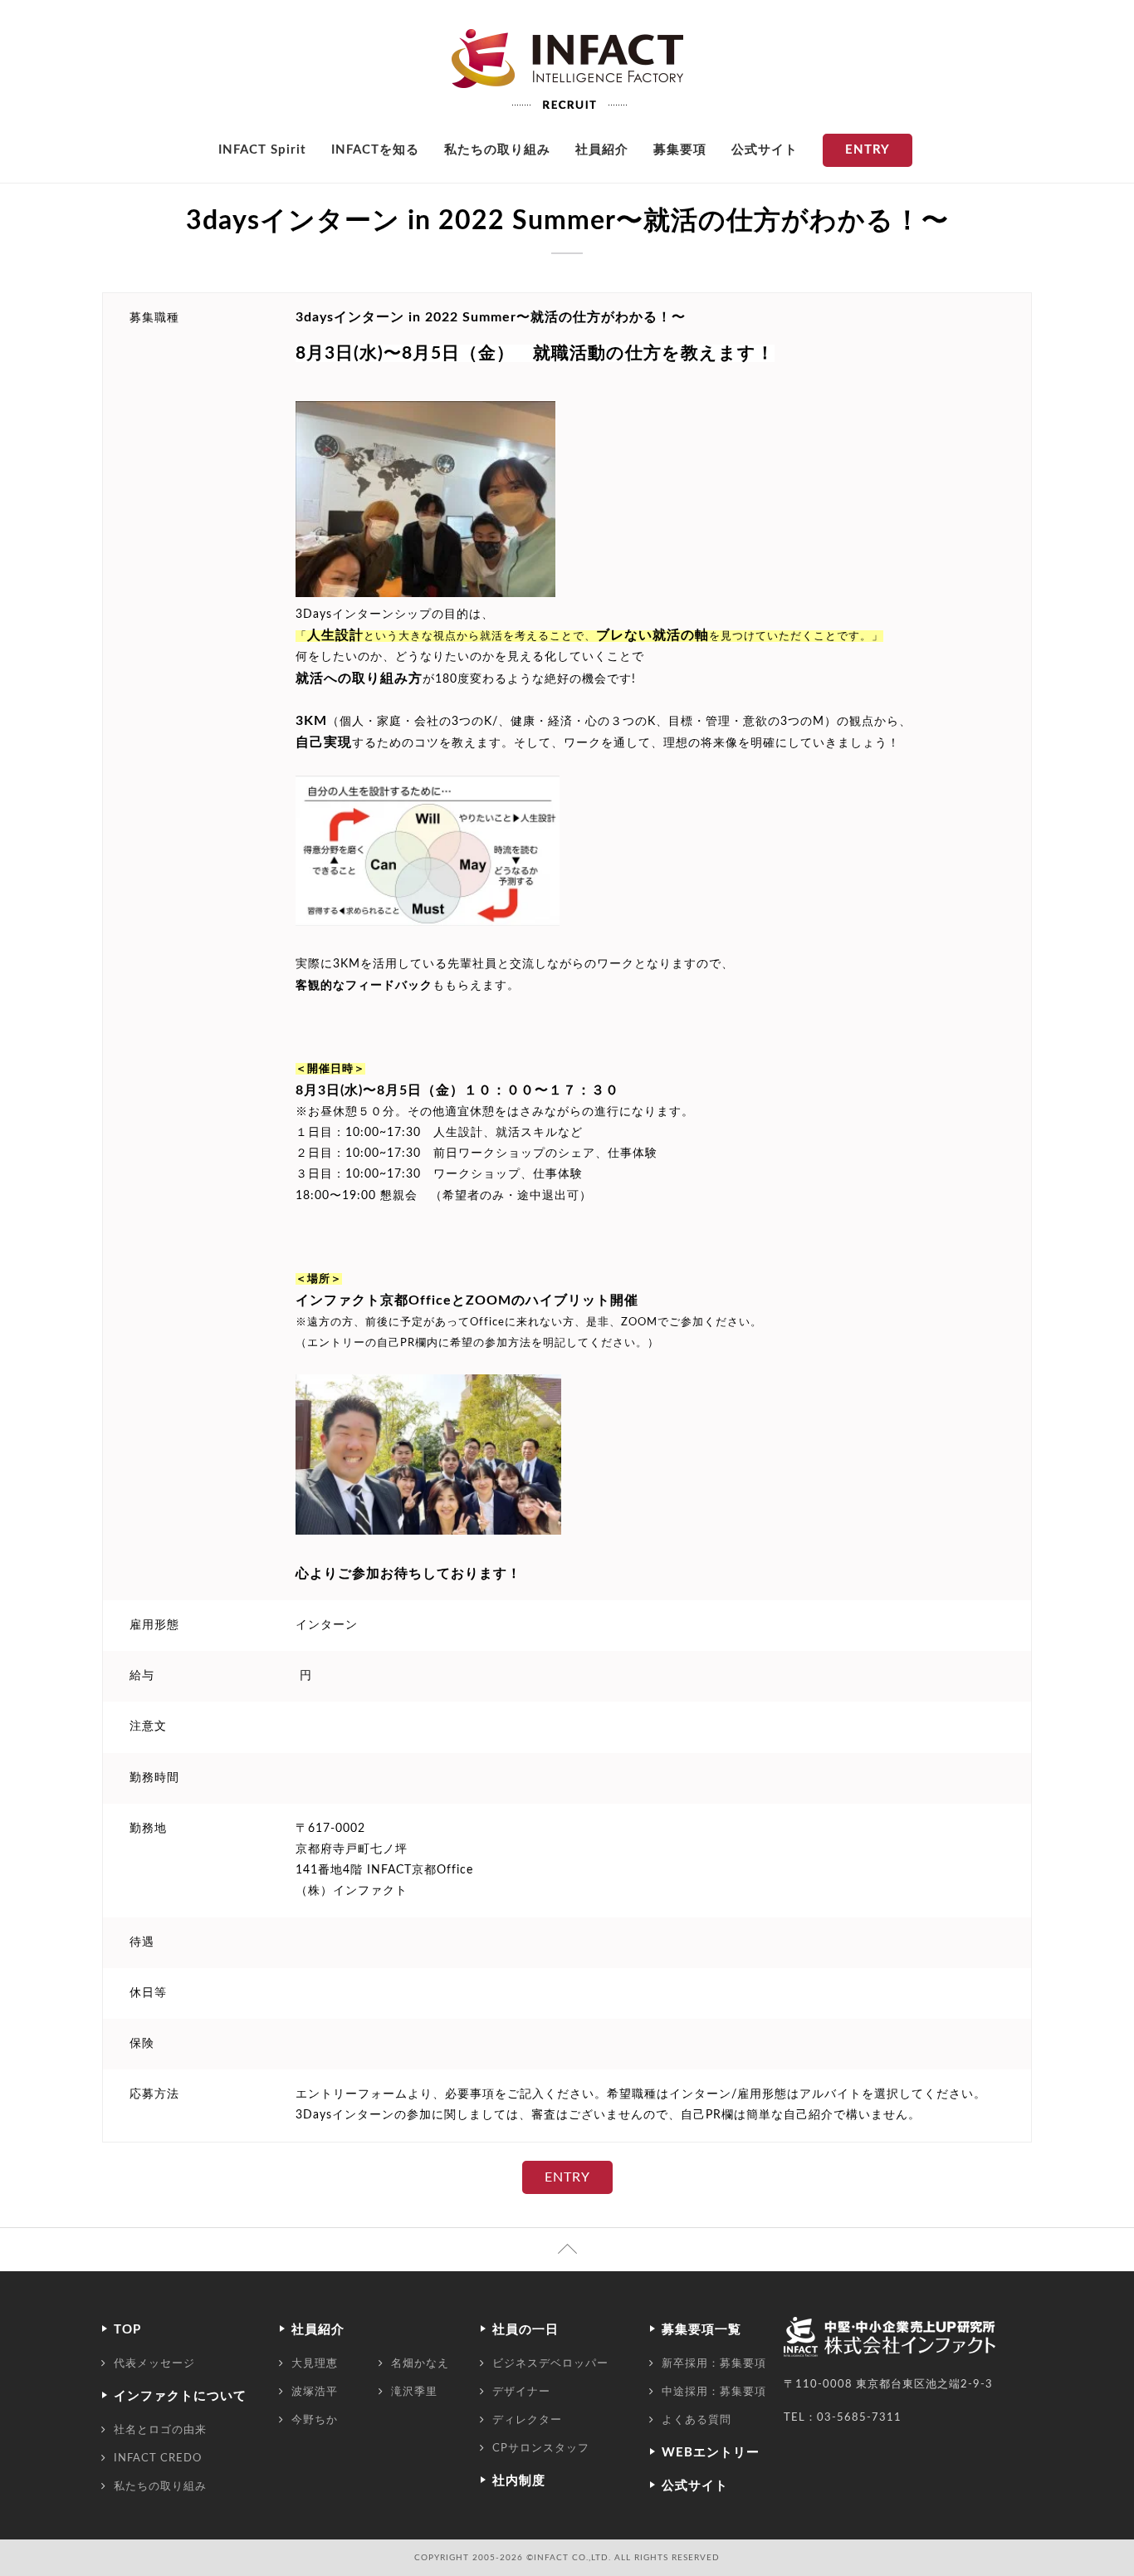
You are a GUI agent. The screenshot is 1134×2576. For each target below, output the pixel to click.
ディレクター (527, 2420)
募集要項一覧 (701, 2330)
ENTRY (868, 150)
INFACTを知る (375, 150)
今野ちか (315, 2420)
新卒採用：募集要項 (714, 2363)
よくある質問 (697, 2420)
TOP (127, 2330)
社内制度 (519, 2481)
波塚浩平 (315, 2392)
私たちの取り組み (497, 150)
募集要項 (680, 150)
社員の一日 (525, 2330)
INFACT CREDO (158, 2458)
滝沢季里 (414, 2392)
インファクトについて (180, 2396)
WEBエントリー (711, 2453)
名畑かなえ (420, 2363)
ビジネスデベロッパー (550, 2363)
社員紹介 (602, 150)
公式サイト (765, 150)
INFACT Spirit (262, 150)
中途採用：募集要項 (714, 2392)
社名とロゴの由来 (160, 2430)
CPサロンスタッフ (541, 2448)
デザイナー (521, 2392)
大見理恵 (315, 2363)
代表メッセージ (154, 2363)
